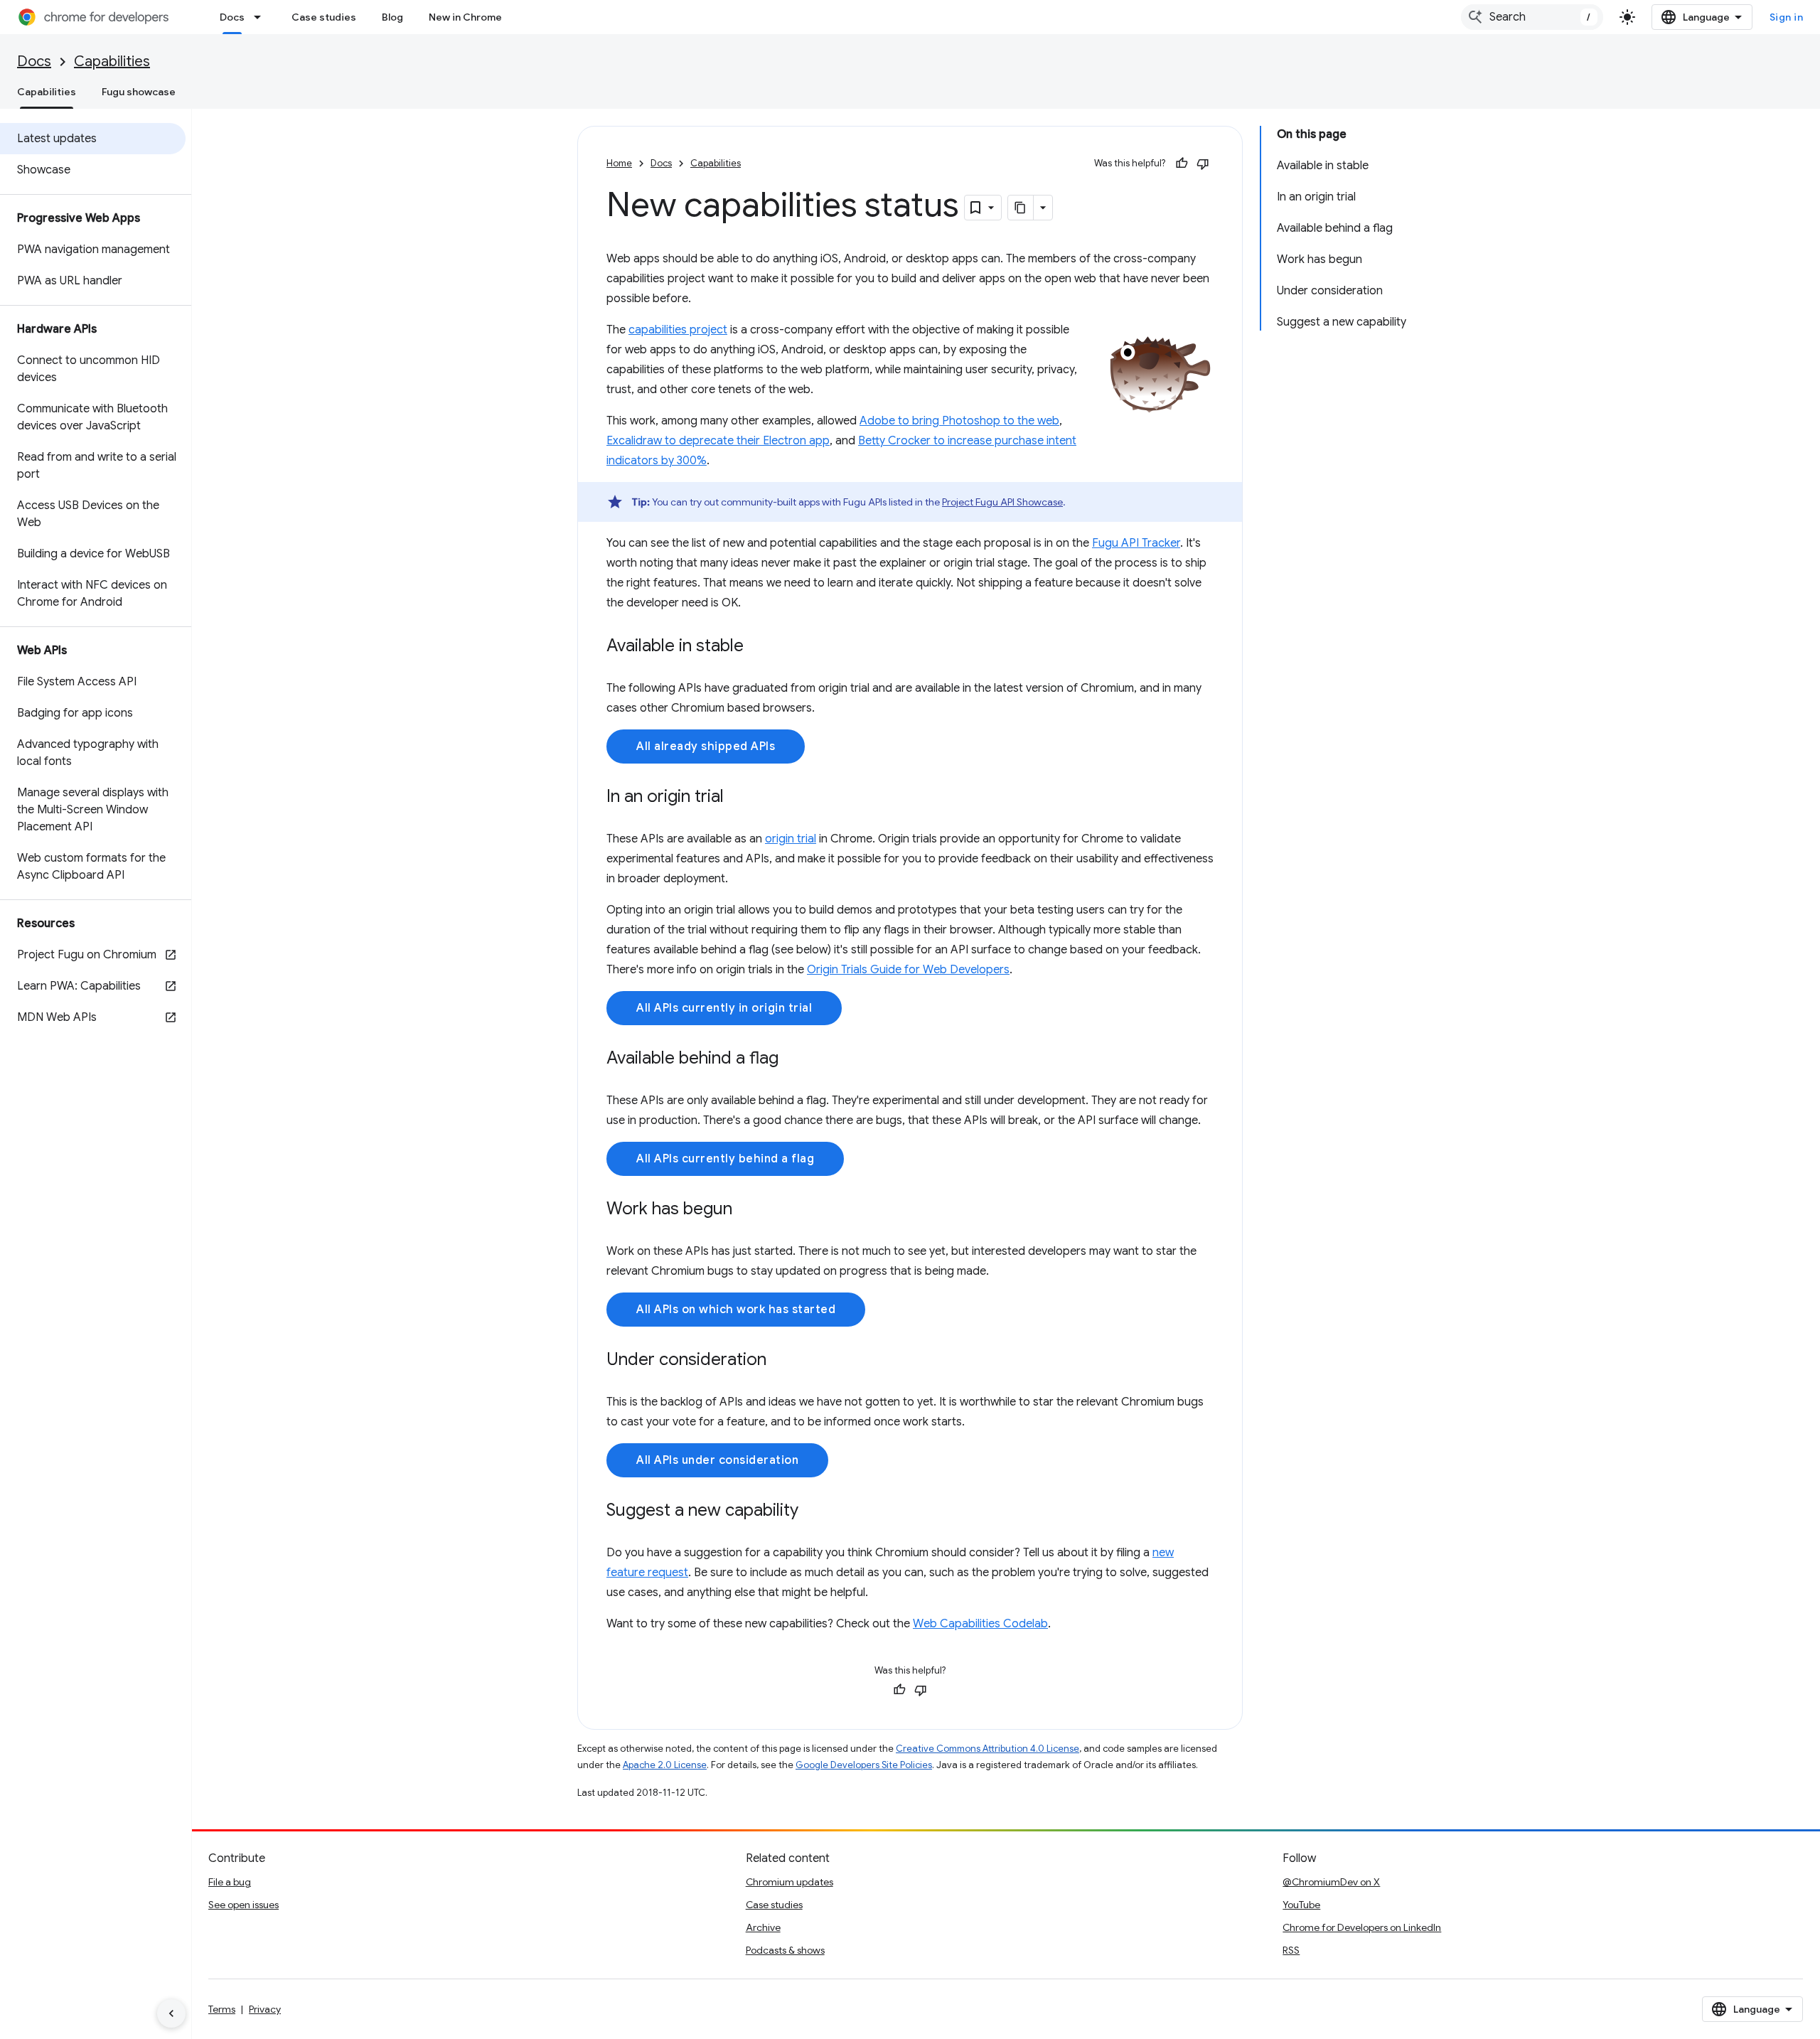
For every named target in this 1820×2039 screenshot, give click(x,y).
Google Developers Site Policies (864, 1765)
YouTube (1301, 1905)
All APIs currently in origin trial (724, 1008)
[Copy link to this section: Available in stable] (758, 647)
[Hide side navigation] (171, 2013)
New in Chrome (465, 17)
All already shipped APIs (706, 746)
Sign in (1787, 17)
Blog (392, 17)
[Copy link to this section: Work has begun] (746, 1210)
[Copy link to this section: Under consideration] (781, 1361)
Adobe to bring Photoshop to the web (959, 421)
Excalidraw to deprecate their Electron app (718, 441)
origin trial (791, 839)
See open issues (243, 1905)
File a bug (230, 1882)
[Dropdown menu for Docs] (262, 17)
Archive (763, 1927)
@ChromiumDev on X (1331, 1882)
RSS (1291, 1950)
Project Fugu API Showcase (1002, 502)
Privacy (265, 2009)
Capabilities (112, 61)
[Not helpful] (1203, 164)
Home (619, 163)
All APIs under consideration (717, 1460)
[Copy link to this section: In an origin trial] (738, 798)
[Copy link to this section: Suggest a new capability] (813, 1511)
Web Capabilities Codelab (980, 1624)
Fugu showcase (139, 92)
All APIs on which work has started (736, 1310)
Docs (232, 17)
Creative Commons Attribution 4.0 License (987, 1749)
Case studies (324, 17)
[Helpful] (1182, 164)
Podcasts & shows (785, 1950)
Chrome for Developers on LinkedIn (1362, 1927)
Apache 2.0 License (665, 1765)
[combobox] (1532, 17)
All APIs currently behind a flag (725, 1159)
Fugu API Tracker (1136, 543)
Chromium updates (789, 1882)
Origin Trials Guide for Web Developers (908, 970)
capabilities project (678, 330)
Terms (222, 2009)
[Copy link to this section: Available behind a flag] (793, 1059)
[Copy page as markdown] (1021, 208)
